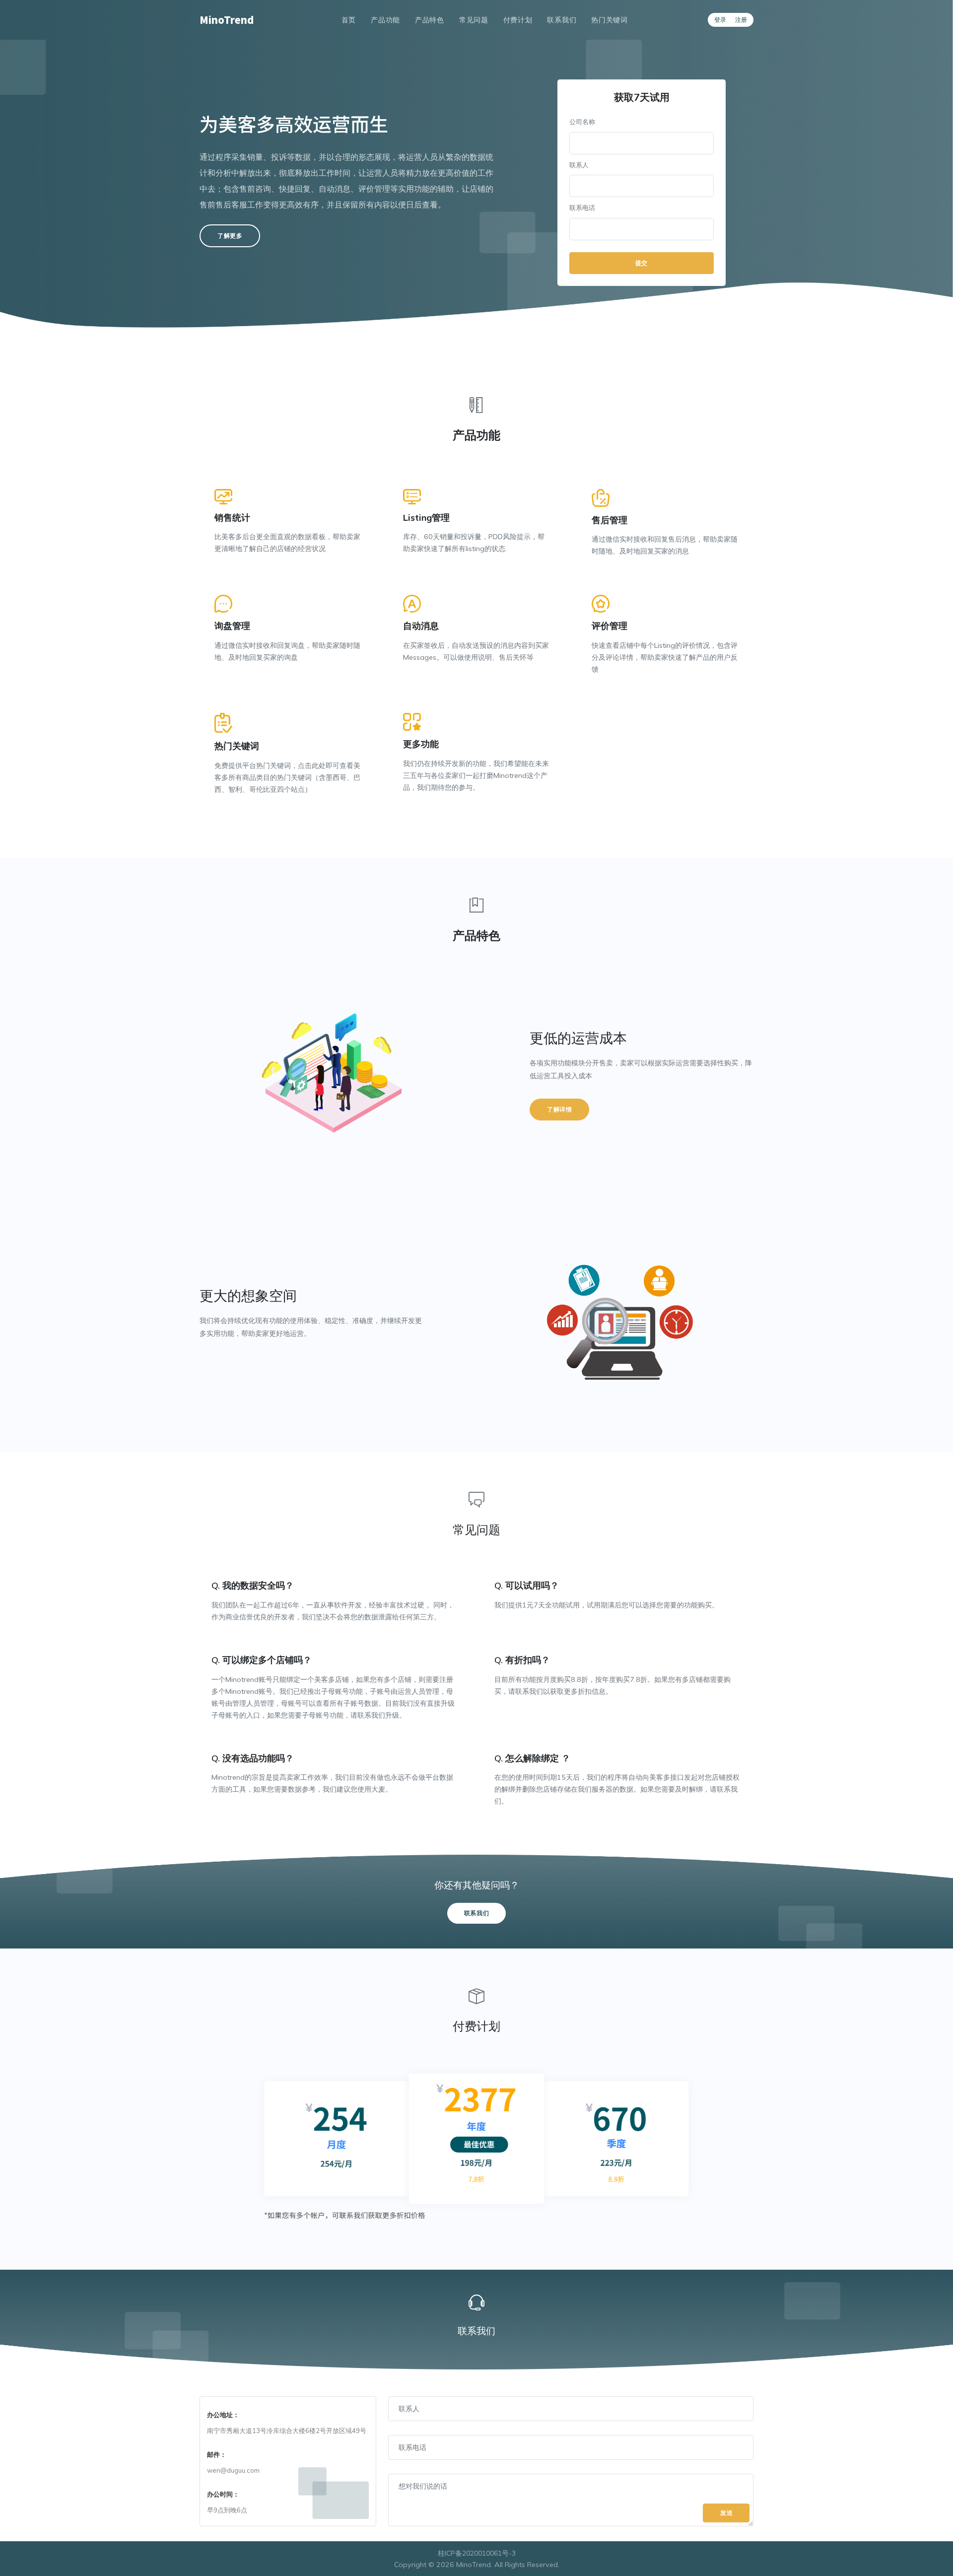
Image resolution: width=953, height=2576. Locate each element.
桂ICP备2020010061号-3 (477, 2553)
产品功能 (385, 20)
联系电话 (582, 208)
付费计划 (518, 20)
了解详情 (559, 1109)
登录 (720, 20)
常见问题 (474, 20)
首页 (349, 20)
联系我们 (562, 20)
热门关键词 (610, 20)
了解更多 (230, 236)
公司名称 (582, 122)
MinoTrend (227, 20)
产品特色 (430, 20)
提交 (642, 263)
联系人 (579, 165)
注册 (741, 20)
